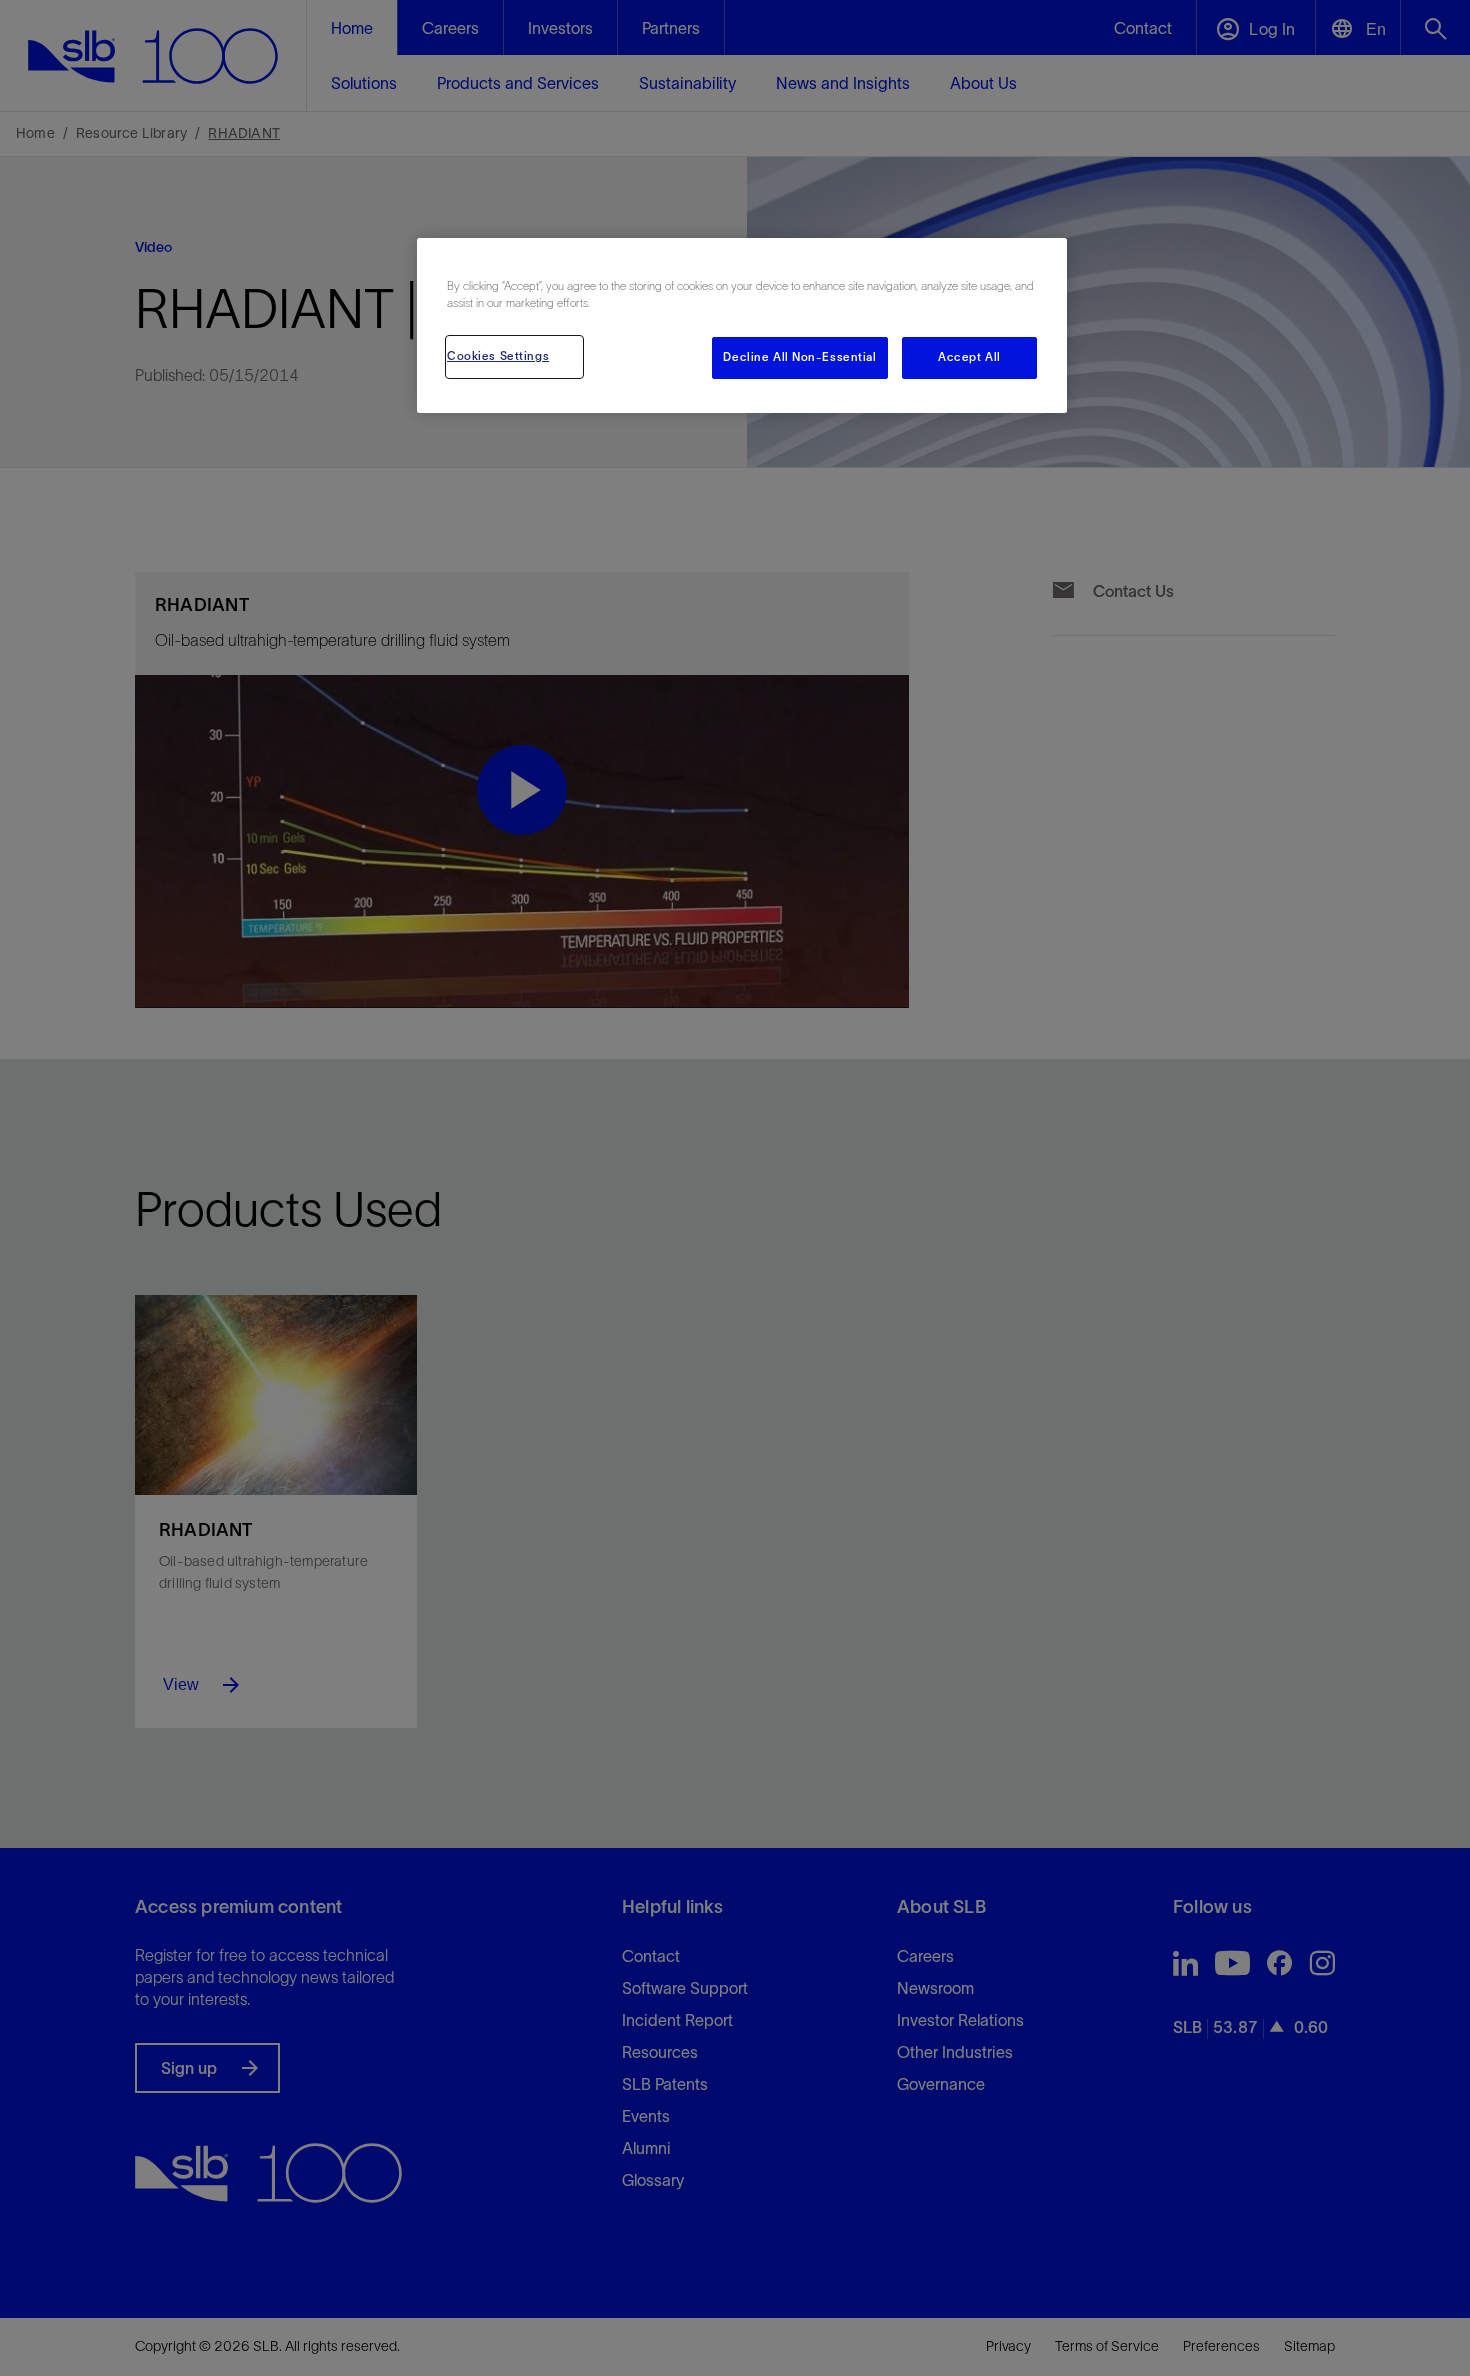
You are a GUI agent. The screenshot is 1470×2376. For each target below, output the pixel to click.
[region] (742, 325)
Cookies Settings (498, 356)
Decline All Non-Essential (799, 357)
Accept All (969, 357)
